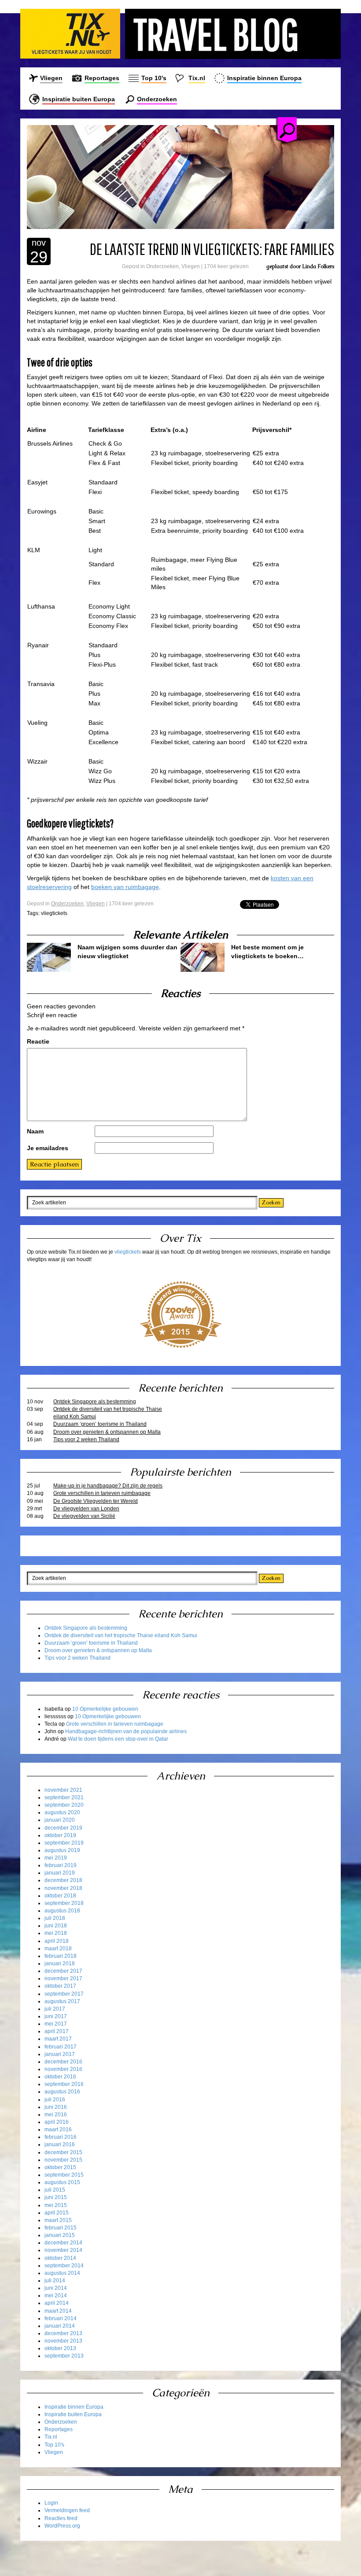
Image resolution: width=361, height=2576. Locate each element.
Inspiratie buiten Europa (79, 99)
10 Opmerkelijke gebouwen (105, 1709)
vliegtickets (54, 913)
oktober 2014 (60, 2258)
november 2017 (63, 1978)
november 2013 (63, 2341)
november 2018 (63, 1888)
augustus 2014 (62, 2273)
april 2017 (57, 2031)
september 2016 (64, 2084)
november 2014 (63, 2250)
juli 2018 (55, 1918)
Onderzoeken (157, 99)
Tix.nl (197, 78)
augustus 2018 (62, 1911)
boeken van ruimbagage (125, 887)
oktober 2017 (60, 1986)
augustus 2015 (62, 2182)
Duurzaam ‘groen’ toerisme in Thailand (100, 1424)
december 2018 (63, 1880)
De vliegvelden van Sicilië (84, 1516)
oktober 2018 (60, 1896)
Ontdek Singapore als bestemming (95, 1402)
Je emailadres (48, 1148)
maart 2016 (58, 2129)
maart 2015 (58, 2220)
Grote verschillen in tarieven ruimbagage (102, 1493)
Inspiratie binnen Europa (264, 78)
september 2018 (64, 1903)
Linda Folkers (318, 266)
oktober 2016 (60, 2077)
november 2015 (63, 2160)
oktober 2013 (60, 2348)
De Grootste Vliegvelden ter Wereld (96, 1501)
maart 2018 (58, 1949)
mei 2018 (56, 1933)
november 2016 (63, 2069)
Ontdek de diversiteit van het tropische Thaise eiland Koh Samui (108, 1413)
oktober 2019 (60, 1835)
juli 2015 (55, 2190)
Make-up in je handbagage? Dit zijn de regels (108, 1486)
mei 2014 (56, 2296)
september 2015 (64, 2175)
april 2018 (57, 1941)
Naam (35, 1131)
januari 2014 (60, 2326)
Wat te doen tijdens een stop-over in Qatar (118, 1739)
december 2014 (63, 2243)
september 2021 (64, 1797)
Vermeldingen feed (67, 2510)
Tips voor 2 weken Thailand (86, 1439)
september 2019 (64, 1843)
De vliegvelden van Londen (86, 1509)
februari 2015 (61, 2228)
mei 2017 (56, 2024)
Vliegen (51, 78)
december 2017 (63, 1971)
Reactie (38, 1041)
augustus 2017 (62, 2001)
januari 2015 (60, 2235)
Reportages (102, 78)
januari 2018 (60, 1963)
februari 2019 (61, 1865)
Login (51, 2503)
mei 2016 (56, 2115)
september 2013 (64, 2356)
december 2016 (63, 2062)
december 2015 (63, 2152)
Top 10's (154, 78)
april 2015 (57, 2213)
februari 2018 (61, 1956)
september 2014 (64, 2266)
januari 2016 (60, 2144)
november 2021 (63, 1790)
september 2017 (64, 1994)
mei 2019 (56, 1858)
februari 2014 (61, 2318)
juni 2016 (56, 2107)
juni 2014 (56, 2288)
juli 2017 (55, 2009)
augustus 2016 (62, 2092)
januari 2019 (60, 1873)
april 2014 (57, 2303)
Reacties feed (61, 2518)
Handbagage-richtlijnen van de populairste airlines (126, 1731)
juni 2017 (56, 2016)
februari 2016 (61, 2137)
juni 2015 (56, 2197)
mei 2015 (56, 2205)
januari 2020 (60, 1820)
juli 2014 (55, 2281)
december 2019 (63, 1828)
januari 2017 (60, 2054)
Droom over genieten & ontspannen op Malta (107, 1432)
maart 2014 (58, 2311)
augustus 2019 (62, 1850)
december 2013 (63, 2333)
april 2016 (57, 2122)
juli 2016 (55, 2100)
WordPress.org (62, 2526)
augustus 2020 (62, 1812)
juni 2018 (56, 1926)
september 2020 (64, 1805)
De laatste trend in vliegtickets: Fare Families (212, 249)
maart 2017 (58, 2039)
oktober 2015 (60, 2167)
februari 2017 (61, 2047)
